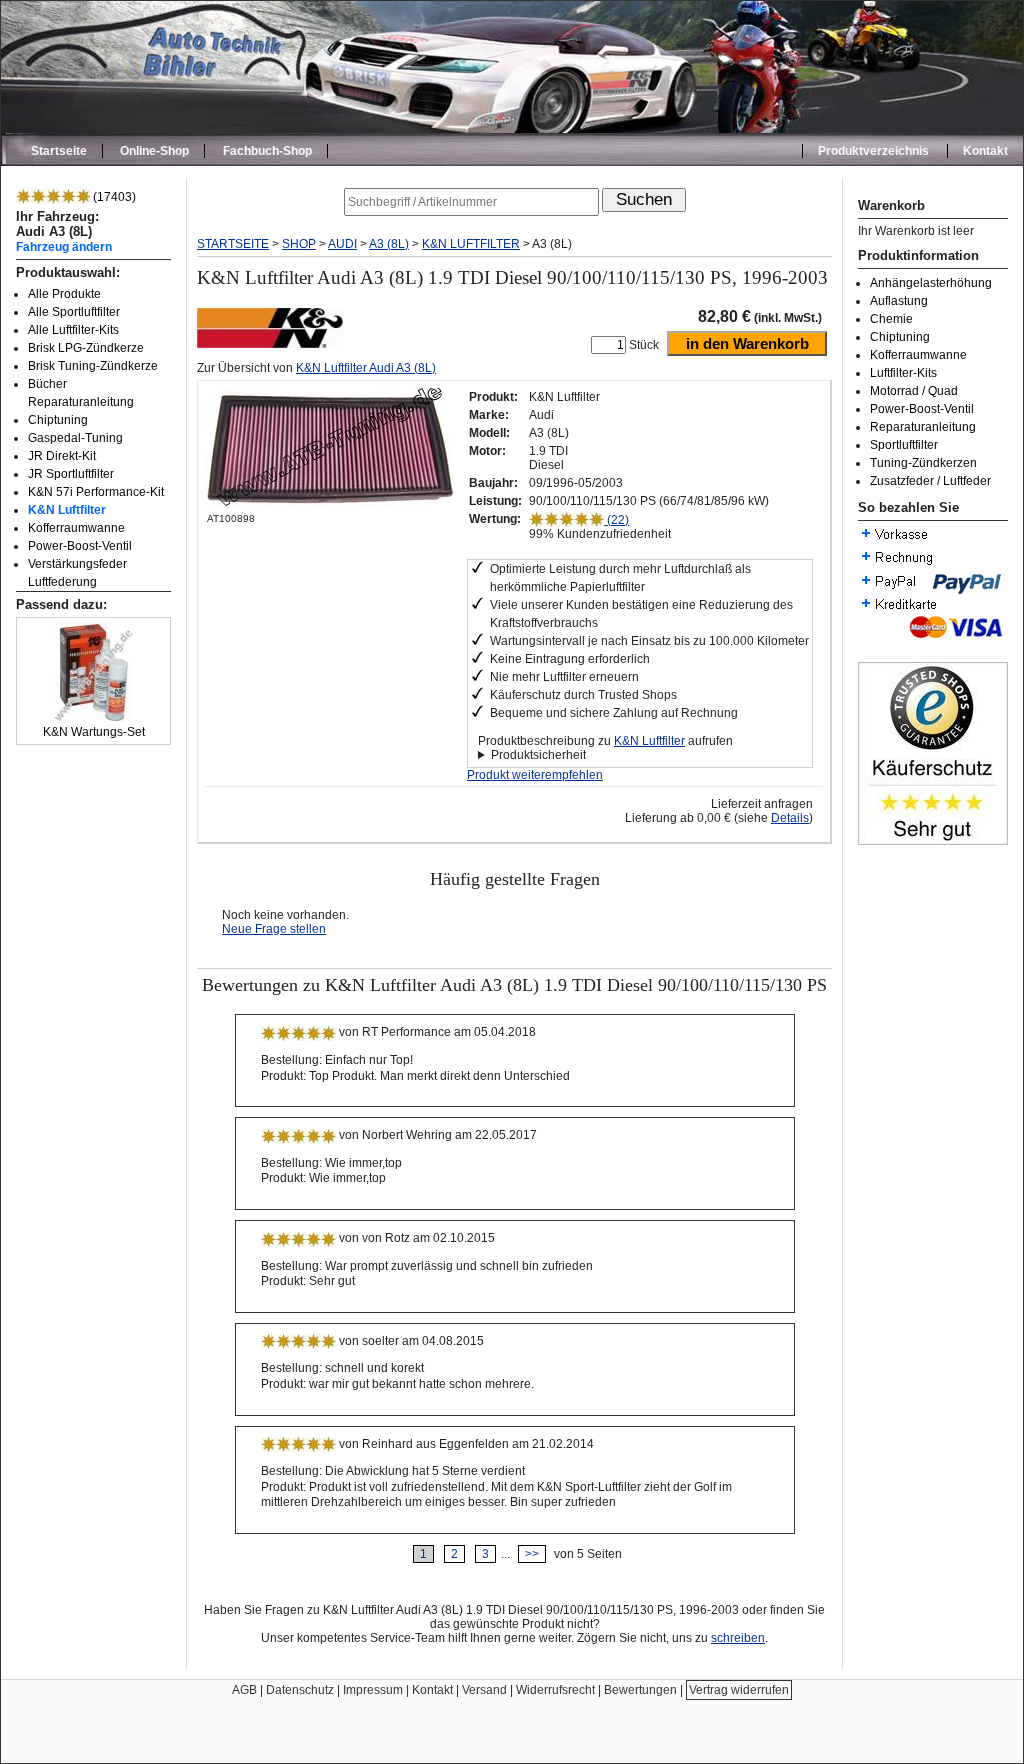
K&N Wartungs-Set (94, 732)
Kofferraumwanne (76, 528)
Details (790, 818)
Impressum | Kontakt (398, 1690)
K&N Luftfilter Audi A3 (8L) (366, 368)
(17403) (113, 197)
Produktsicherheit (538, 755)
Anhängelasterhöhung (931, 283)
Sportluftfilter (904, 445)
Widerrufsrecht (555, 1690)
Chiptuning (58, 420)
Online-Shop (154, 151)
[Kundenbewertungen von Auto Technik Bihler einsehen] (933, 841)
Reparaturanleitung (923, 427)
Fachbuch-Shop (267, 151)
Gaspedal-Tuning (75, 438)
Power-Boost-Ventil (80, 546)
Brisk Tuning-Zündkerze (93, 366)
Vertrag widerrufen (739, 1690)
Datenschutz (300, 1690)
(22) (616, 520)
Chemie (891, 319)
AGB (244, 1690)
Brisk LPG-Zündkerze (86, 348)
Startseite (59, 151)
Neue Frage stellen (274, 929)
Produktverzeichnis (873, 151)
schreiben (738, 1638)
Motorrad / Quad (914, 391)
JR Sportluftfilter (71, 474)
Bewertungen (640, 1690)
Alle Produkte (64, 294)
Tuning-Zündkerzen (923, 463)
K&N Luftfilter (67, 510)
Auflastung (899, 301)
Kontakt (985, 151)
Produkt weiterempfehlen (535, 775)
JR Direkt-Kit (62, 456)
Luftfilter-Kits (903, 373)
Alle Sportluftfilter (74, 312)
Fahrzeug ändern (64, 246)
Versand (484, 1690)
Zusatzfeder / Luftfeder (930, 481)
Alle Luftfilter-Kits (73, 330)
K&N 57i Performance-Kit (96, 492)
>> (532, 1554)
